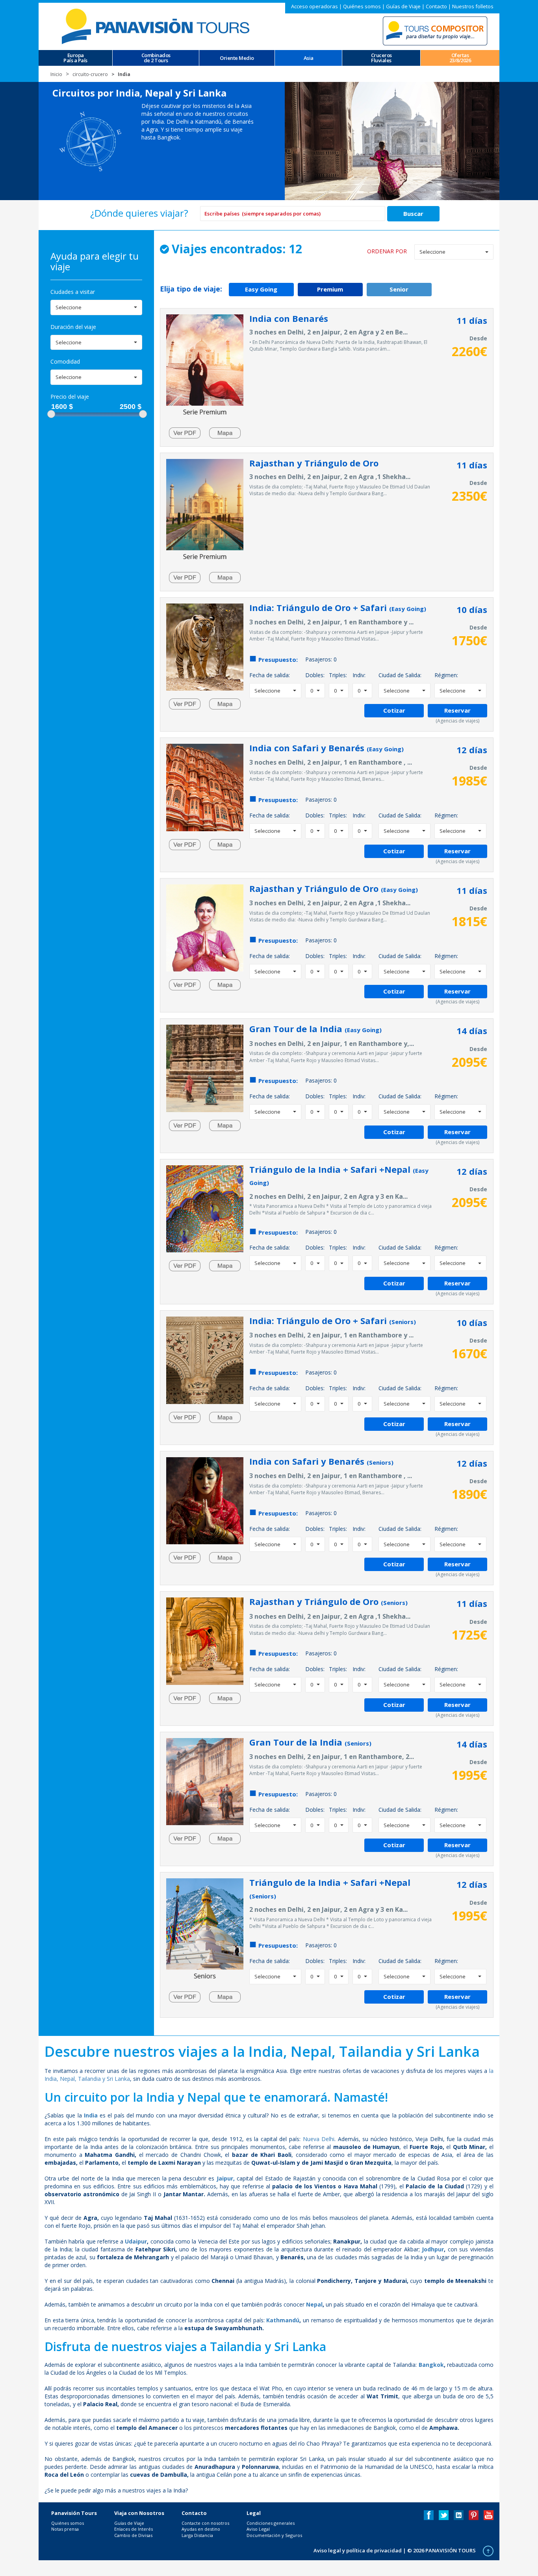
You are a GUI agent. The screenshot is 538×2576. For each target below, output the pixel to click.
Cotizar (394, 710)
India (91, 2115)
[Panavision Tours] (157, 26)
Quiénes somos (362, 6)
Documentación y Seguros (274, 2535)
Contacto (436, 6)
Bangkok (431, 2365)
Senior (399, 289)
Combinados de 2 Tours (156, 58)
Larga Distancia (197, 2535)
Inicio (56, 74)
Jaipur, (226, 2178)
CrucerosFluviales (381, 58)
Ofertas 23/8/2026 (460, 58)
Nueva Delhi (319, 2139)
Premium (330, 289)
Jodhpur (433, 2249)
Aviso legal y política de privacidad (358, 2550)
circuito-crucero (90, 74)
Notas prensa (65, 2529)
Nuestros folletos (473, 6)
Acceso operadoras (314, 6)
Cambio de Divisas (133, 2535)
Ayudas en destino (201, 2529)
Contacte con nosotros (205, 2523)
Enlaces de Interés (134, 2529)
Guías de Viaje (403, 6)
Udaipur (136, 2241)
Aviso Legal (258, 2529)
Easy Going (261, 289)
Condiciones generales (271, 2523)
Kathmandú (283, 2320)
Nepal (314, 2304)
